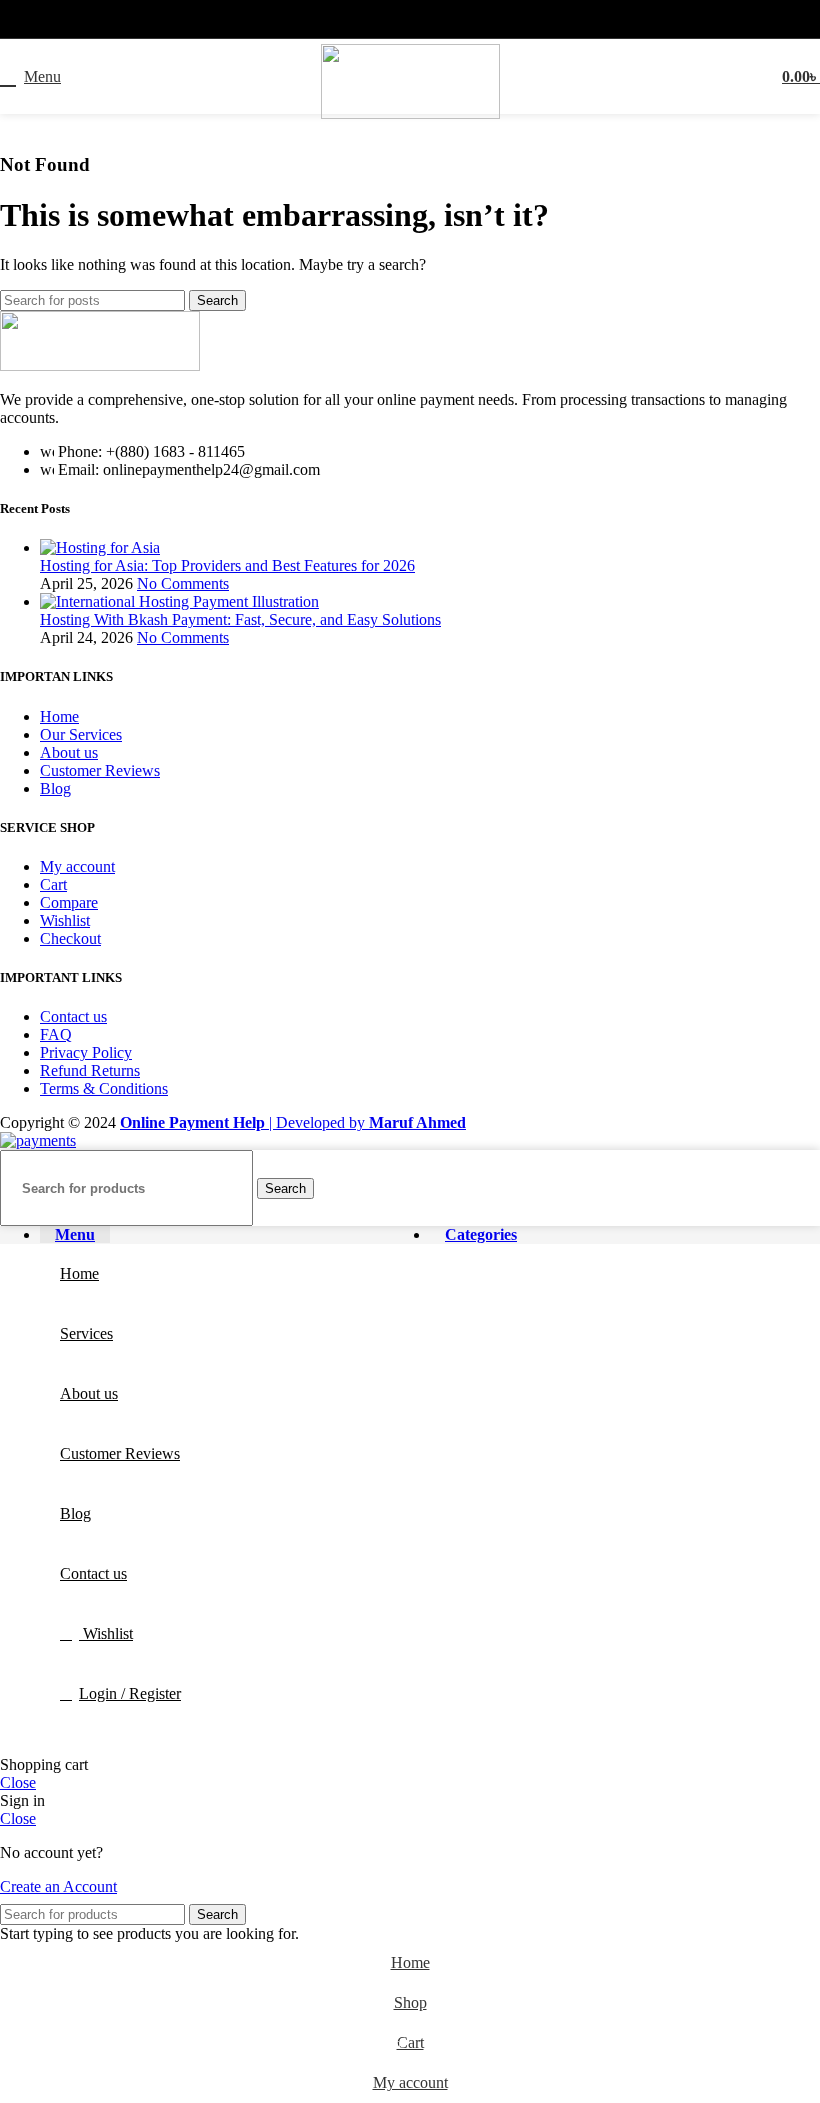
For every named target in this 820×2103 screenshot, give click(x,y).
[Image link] (100, 365)
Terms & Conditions (104, 1088)
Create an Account (58, 1886)
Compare (69, 902)
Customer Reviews (100, 770)
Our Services (81, 734)
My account (77, 866)
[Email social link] (421, 19)
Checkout (70, 938)
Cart (53, 884)
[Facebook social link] (398, 19)
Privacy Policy (86, 1052)
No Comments (183, 583)
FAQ (56, 1034)
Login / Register (130, 1693)
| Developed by (244, 1122)
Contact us (73, 1016)
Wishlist (65, 920)
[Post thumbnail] (100, 547)
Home (59, 716)
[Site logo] (410, 113)
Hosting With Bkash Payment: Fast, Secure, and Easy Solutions (240, 619)
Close (18, 1782)
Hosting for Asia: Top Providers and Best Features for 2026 (227, 565)
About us (69, 752)
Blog (55, 788)
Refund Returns (90, 1070)
